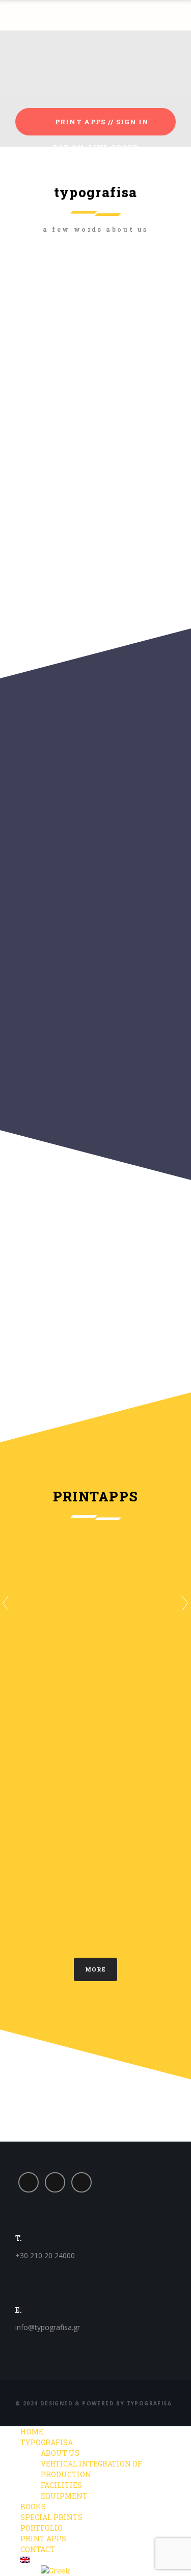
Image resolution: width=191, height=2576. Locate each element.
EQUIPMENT (64, 2496)
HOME (32, 2432)
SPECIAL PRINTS (51, 2517)
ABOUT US (60, 2453)
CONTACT (38, 2549)
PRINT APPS (43, 2539)
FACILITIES (61, 2485)
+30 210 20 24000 (45, 2255)
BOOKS (33, 2506)
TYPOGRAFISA (47, 2442)
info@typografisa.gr (48, 2327)
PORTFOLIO (42, 2528)
